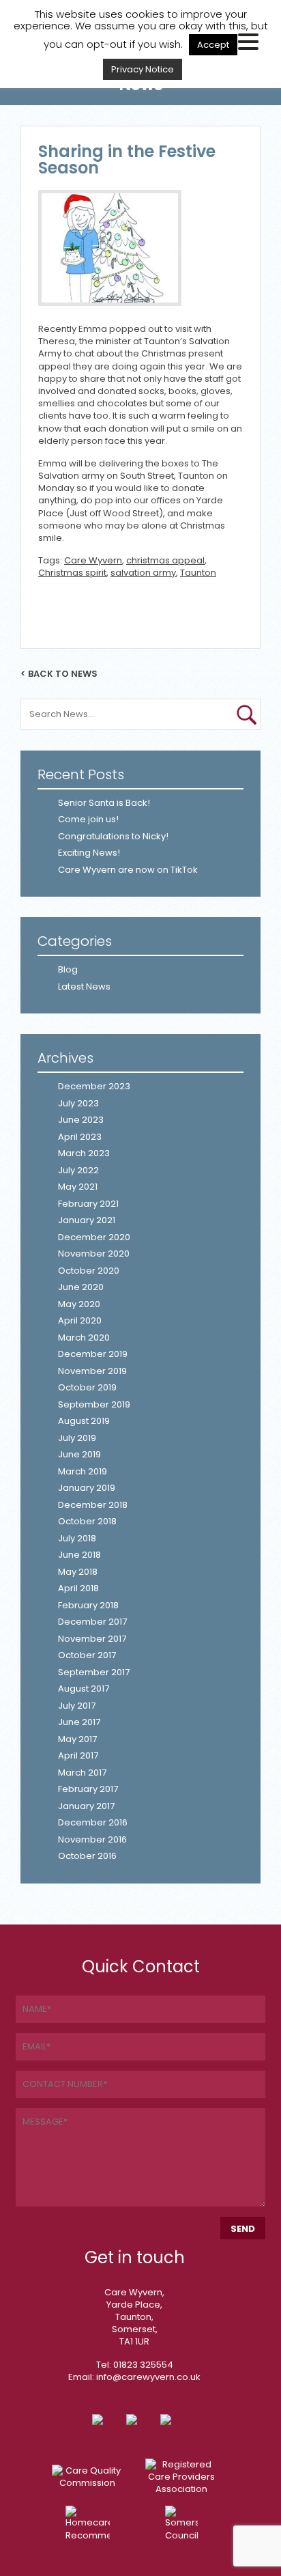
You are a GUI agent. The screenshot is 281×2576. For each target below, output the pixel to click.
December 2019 (93, 1354)
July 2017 (77, 1706)
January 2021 (87, 1220)
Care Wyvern (93, 560)
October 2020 (89, 1271)
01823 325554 (143, 2365)
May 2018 (78, 1572)
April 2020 (80, 1320)
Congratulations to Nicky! (113, 836)
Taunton (198, 573)
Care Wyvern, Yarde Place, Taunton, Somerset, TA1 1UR (134, 2317)
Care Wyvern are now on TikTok (128, 870)
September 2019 (94, 1404)
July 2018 (77, 1538)
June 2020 (81, 1287)
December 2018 (93, 1505)
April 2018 (78, 1588)
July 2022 (78, 1170)
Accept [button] (213, 45)
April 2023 (80, 1137)
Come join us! (88, 819)
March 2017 (82, 1773)
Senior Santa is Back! (104, 803)
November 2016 (92, 1839)
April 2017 (78, 1755)
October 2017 (87, 1655)
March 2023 (84, 1153)
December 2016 (93, 1822)
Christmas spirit (72, 573)
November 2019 (92, 1371)
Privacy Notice (143, 69)
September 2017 (94, 1672)
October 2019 (87, 1387)
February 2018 (88, 1605)
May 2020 (79, 1304)
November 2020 (94, 1254)
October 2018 (87, 1521)
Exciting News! (89, 853)
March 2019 (83, 1471)
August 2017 (84, 1689)
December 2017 (92, 1622)
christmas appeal (165, 560)
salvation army (143, 573)
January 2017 (86, 1806)
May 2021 (78, 1187)
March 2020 (84, 1338)
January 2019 (87, 1488)
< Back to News (59, 673)
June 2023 (81, 1120)
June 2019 (79, 1454)
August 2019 (84, 1421)
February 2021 (88, 1204)
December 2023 (94, 1086)
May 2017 (77, 1739)
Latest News (84, 986)
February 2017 (88, 1789)
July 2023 (78, 1103)
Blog (68, 969)
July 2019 (77, 1438)
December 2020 (94, 1237)
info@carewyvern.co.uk (148, 2377)
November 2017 (92, 1639)
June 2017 (79, 1722)
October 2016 (87, 1856)
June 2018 (79, 1555)
